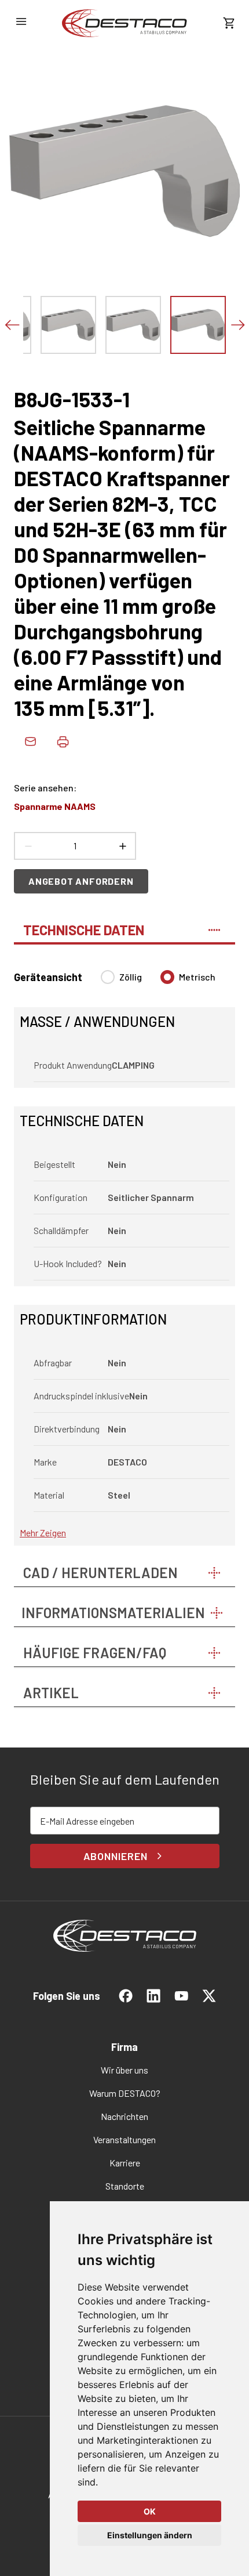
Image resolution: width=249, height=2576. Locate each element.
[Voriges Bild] (12, 325)
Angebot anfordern (81, 881)
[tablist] (124, 925)
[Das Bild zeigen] (68, 325)
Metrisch (197, 977)
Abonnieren (116, 1856)
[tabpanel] (124, 1251)
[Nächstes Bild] (237, 325)
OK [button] (150, 2511)
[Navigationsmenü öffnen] (21, 21)
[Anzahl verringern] (28, 846)
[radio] (108, 977)
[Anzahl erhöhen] (122, 846)
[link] (124, 23)
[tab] (124, 925)
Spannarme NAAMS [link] (55, 806)
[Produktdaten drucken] (63, 741)
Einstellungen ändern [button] (150, 2535)
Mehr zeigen (43, 1533)
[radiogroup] (158, 982)
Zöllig (131, 977)
